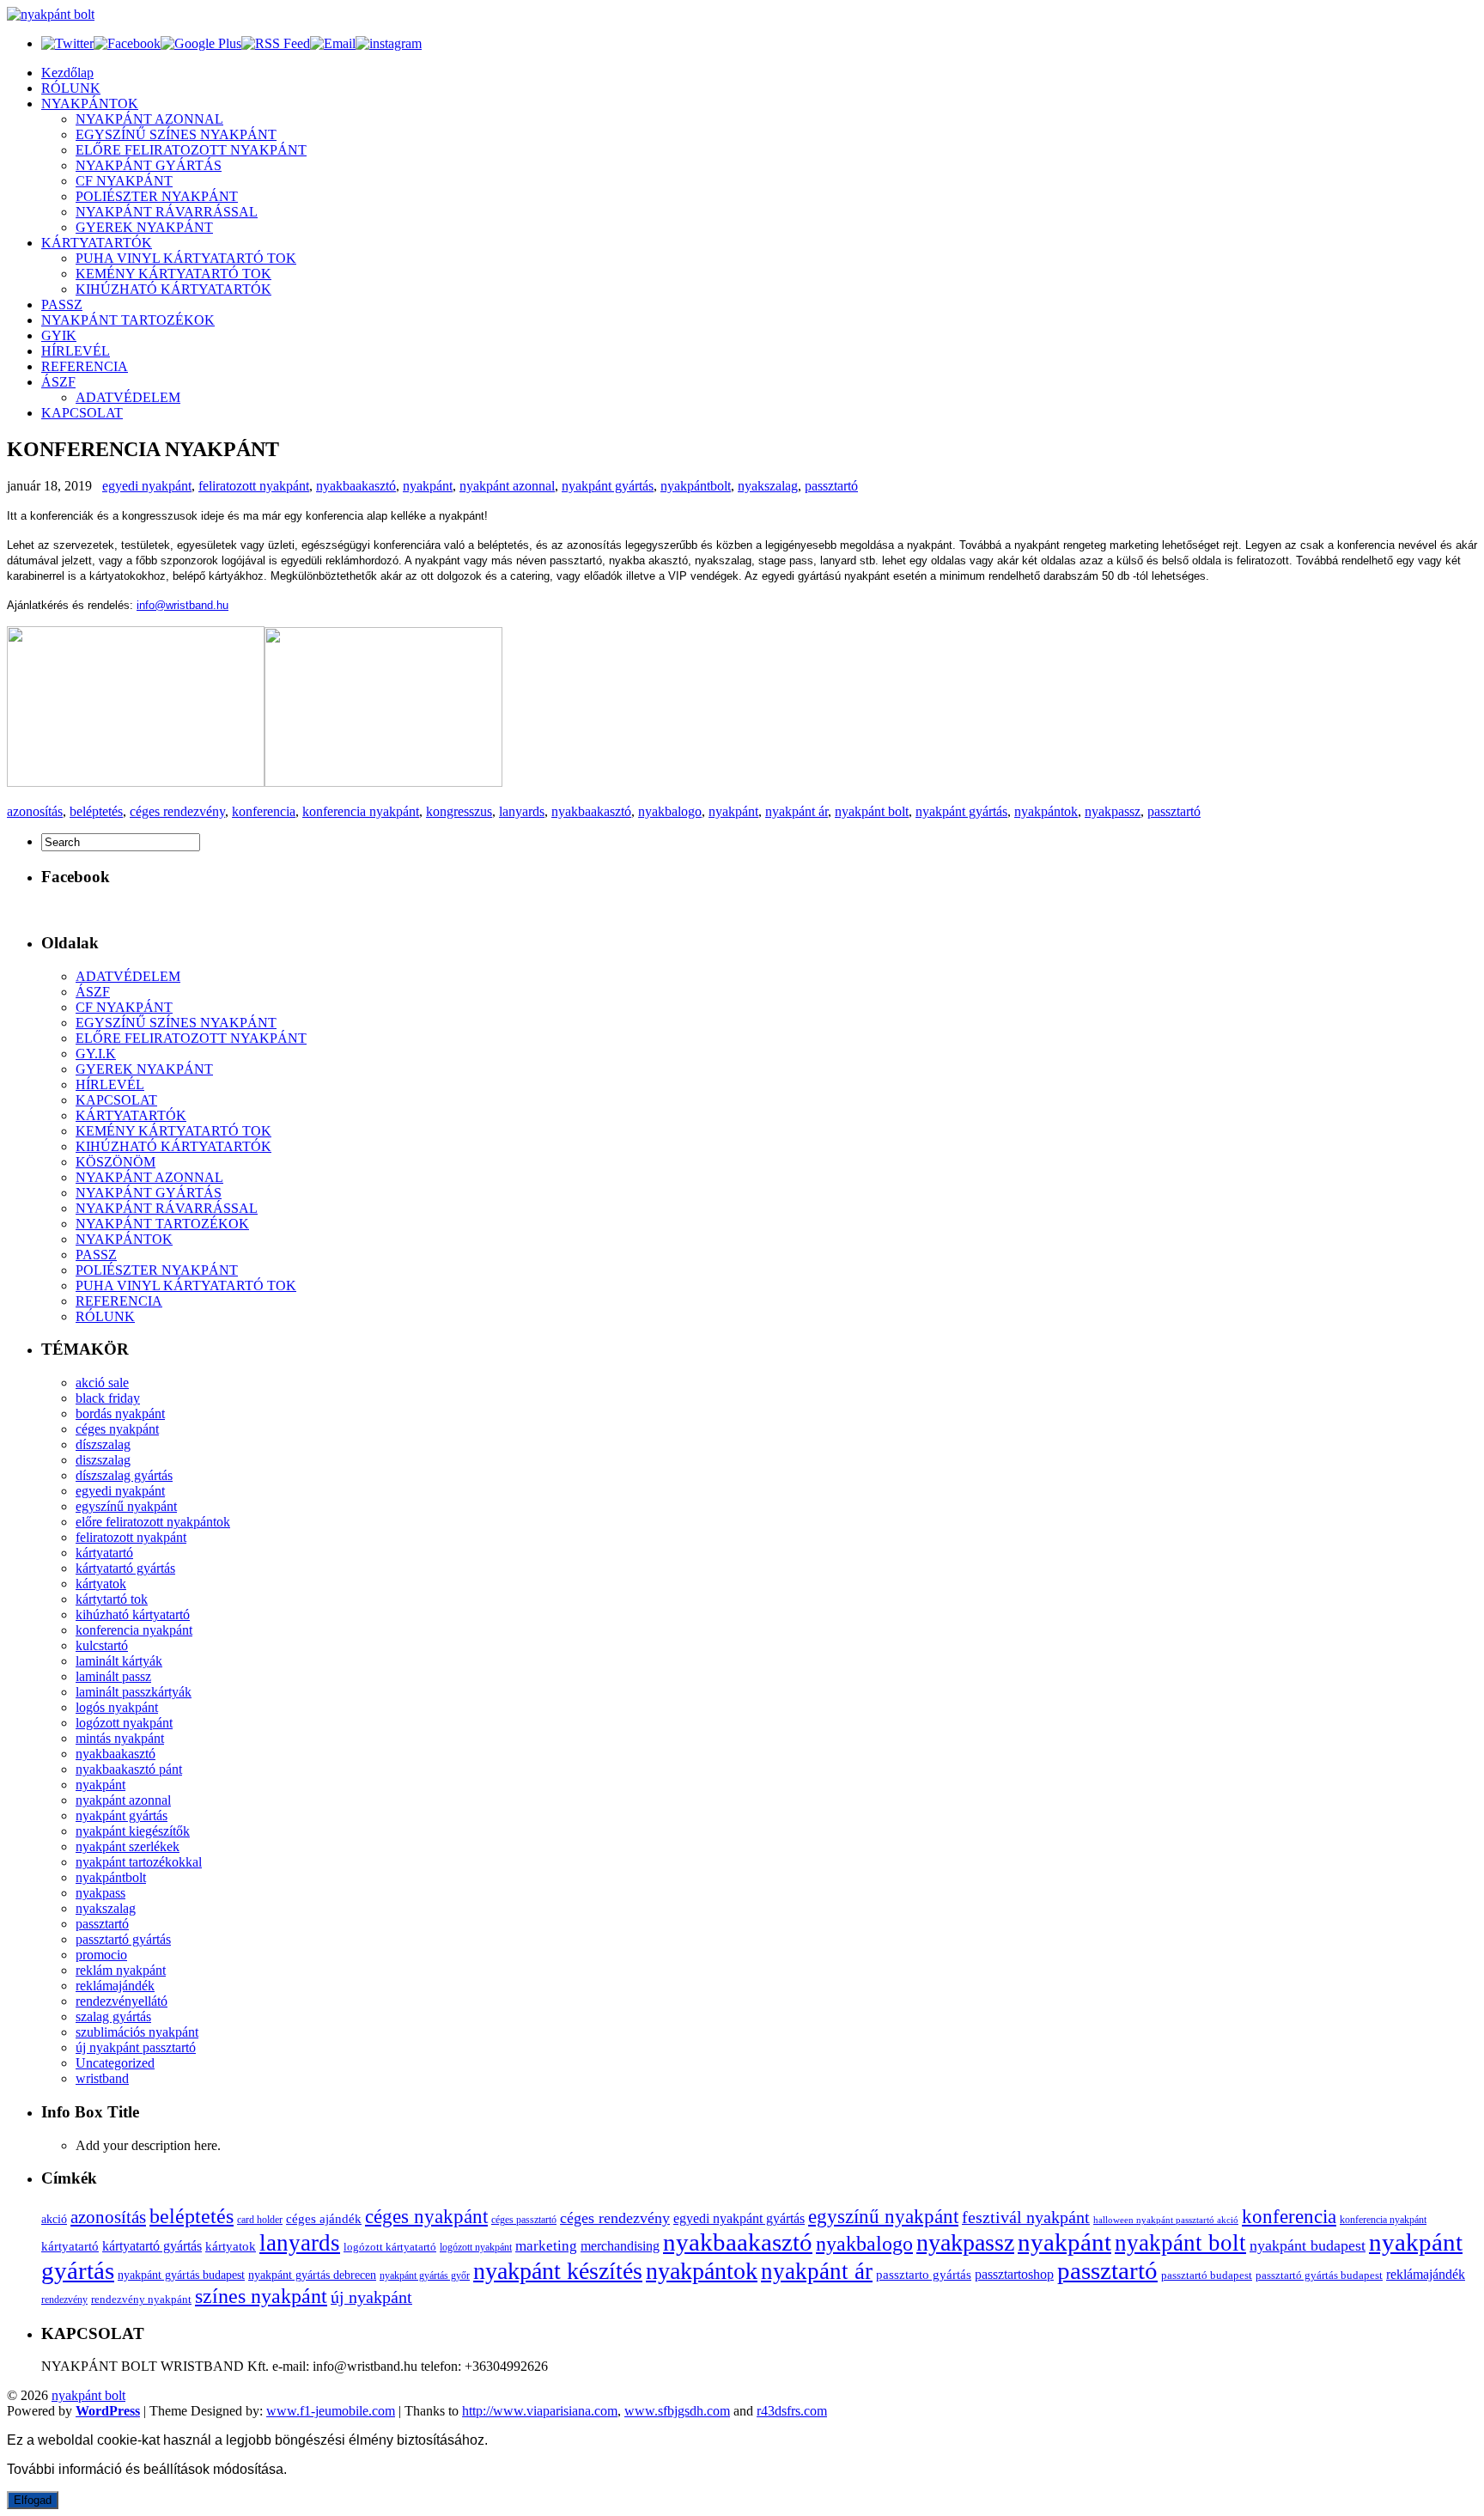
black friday (108, 1398)
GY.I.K (96, 1054)
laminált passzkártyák (134, 1692)
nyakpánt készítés (558, 2271)
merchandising (620, 2246)
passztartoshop (1014, 2274)
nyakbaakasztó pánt (129, 1769)
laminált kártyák (119, 1661)
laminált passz (113, 1676)
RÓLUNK (71, 88)
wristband (102, 2078)
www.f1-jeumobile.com (331, 2411)
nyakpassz (1113, 811)
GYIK (59, 335)
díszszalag (103, 1444)
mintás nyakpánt (120, 1738)
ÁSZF (58, 382)
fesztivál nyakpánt (1026, 2217)
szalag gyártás (113, 2016)
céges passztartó (524, 2220)
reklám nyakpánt (121, 1970)
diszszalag (103, 1460)
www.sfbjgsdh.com (677, 2411)
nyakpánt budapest (1308, 2245)
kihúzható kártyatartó (133, 1614)
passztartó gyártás (123, 1939)
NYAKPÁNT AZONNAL (149, 119)
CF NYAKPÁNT (124, 181)
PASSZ (62, 305)
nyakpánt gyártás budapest (181, 2275)
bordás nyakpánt (120, 1413)
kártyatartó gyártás (125, 1568)
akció (54, 2219)
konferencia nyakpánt (361, 811)
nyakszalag (768, 486)
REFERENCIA (85, 366)
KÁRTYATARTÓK (97, 243)
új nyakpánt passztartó (136, 2047)
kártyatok (101, 1584)
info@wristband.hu (182, 605)
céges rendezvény (177, 811)
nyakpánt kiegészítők (133, 1831)
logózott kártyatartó (390, 2247)
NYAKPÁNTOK (90, 104)
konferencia (264, 811)
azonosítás (35, 811)
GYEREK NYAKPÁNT (144, 227)
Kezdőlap (67, 73)
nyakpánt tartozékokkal (139, 1862)
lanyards (522, 811)
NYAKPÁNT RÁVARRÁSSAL (167, 212)
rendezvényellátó (122, 2001)
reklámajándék (115, 1986)
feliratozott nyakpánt (254, 486)
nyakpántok (1046, 811)
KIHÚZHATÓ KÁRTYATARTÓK (173, 289)
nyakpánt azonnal (507, 486)
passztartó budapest (1207, 2275)
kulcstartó (102, 1645)
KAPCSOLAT (82, 413)
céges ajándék (324, 2218)
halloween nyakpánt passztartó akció (1166, 2220)
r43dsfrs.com (792, 2411)
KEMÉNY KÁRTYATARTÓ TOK (173, 274)
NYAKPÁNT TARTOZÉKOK (128, 320)
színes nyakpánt (261, 2296)
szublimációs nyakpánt (137, 2032)
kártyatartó (104, 1553)
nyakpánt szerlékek (128, 1846)
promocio (101, 1955)
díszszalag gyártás (124, 1475)
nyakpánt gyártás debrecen (312, 2275)
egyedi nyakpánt (147, 486)
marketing (546, 2246)
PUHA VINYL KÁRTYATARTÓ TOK (186, 258)
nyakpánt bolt (872, 811)
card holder (260, 2220)
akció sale (102, 1383)
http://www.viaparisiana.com (540, 2411)
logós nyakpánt (117, 1707)
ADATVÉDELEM (128, 397)
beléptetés (96, 811)
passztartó (831, 486)
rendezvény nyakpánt (141, 2299)
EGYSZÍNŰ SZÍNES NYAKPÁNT (176, 134)
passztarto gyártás (924, 2275)
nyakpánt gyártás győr (425, 2275)
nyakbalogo (670, 811)
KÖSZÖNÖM (116, 1162)
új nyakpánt (371, 2297)
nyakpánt (428, 486)
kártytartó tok (112, 1599)
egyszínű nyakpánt (126, 1506)
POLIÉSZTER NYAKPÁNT (157, 196)
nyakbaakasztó (356, 486)
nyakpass (100, 1893)
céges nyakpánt (117, 1429)
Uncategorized (115, 2063)
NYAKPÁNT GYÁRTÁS (149, 165)
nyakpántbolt (696, 486)
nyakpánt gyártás (608, 486)
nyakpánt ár (797, 811)
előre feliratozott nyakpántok (153, 1522)
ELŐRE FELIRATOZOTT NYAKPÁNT (191, 150)
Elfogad (33, 2500)
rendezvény (64, 2300)
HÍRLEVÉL (76, 351)
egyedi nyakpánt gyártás (739, 2218)
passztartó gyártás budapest (1319, 2275)
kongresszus (459, 811)
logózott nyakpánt (124, 1723)
